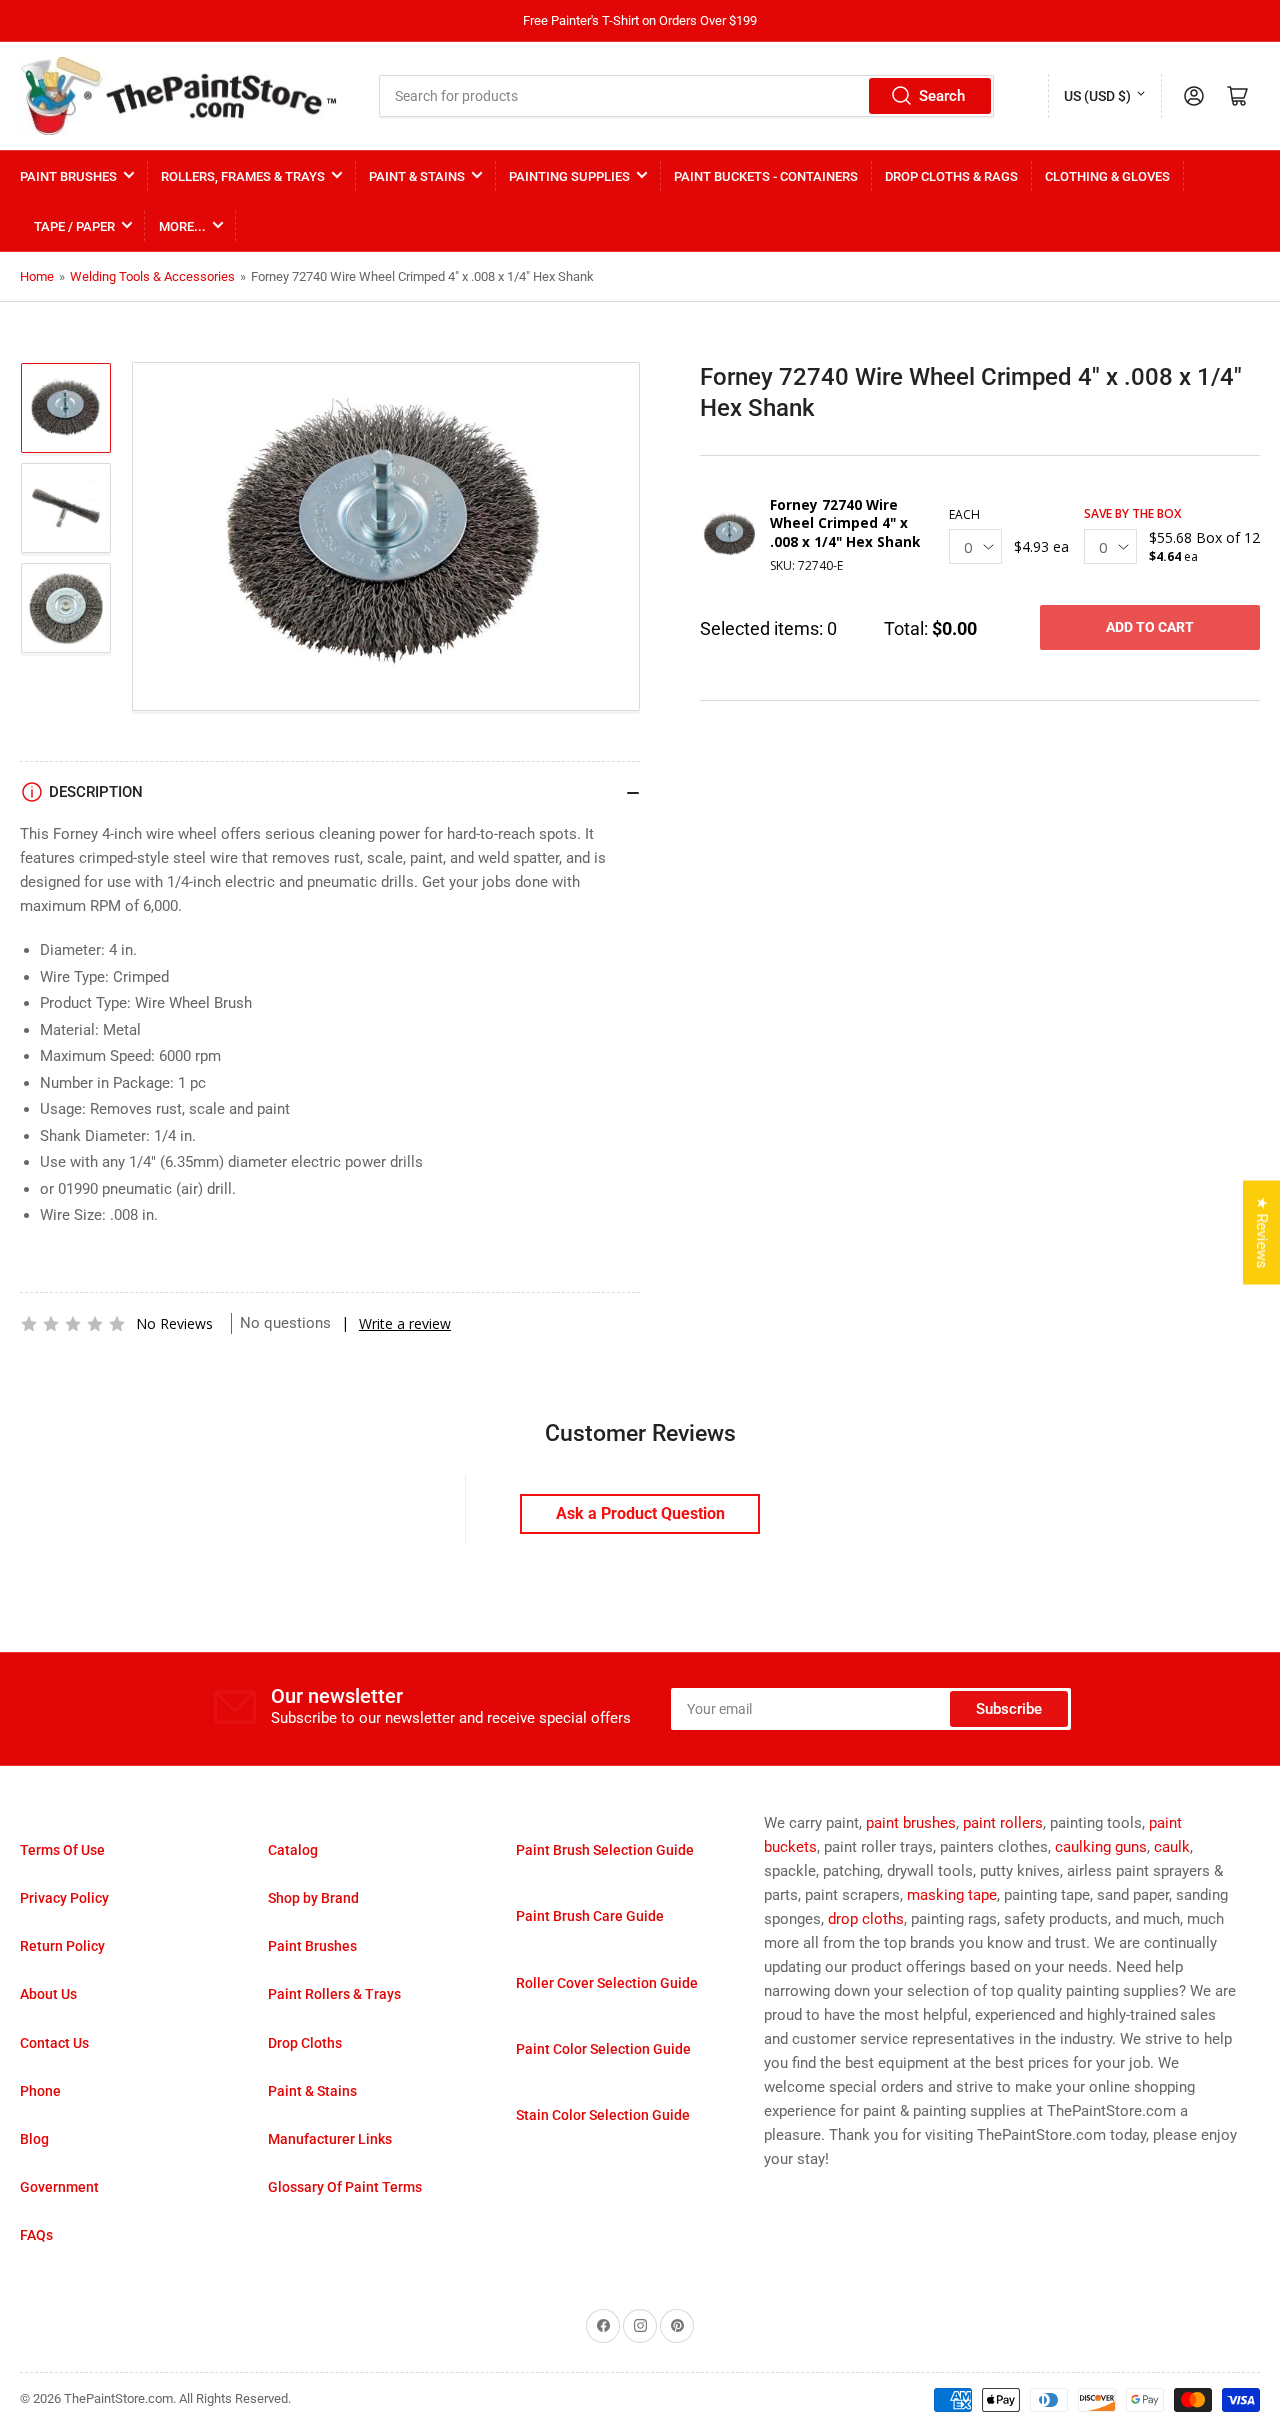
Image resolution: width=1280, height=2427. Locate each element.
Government (59, 2187)
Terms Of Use (62, 1850)
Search (942, 96)
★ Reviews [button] (1262, 1232)
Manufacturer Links (330, 2139)
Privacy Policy (64, 1898)
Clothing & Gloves (1107, 176)
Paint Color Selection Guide (603, 2049)
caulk (1172, 1847)
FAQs (36, 2235)
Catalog (293, 1850)
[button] (73, 1324)
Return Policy (62, 1946)
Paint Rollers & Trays (334, 1994)
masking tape (952, 1895)
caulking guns (1101, 1847)
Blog (34, 2139)
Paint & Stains (417, 176)
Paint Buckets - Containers (766, 176)
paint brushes (911, 1823)
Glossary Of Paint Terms (345, 2187)
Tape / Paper (74, 226)
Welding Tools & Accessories (152, 276)
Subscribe (1009, 1709)
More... (182, 226)
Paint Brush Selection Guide (605, 1850)
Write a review (405, 1323)
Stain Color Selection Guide (603, 2115)
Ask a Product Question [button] (640, 1513)
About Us (48, 1994)
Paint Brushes (68, 176)
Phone (40, 2091)
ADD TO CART (1150, 627)
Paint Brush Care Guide (590, 1916)
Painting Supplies (569, 176)
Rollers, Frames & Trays (243, 176)
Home (37, 276)
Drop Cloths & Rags (951, 176)
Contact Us (54, 2043)
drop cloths (866, 1919)
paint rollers (1003, 1823)
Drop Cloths (305, 2043)
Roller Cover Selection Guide (607, 1983)
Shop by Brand (313, 1898)
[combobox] (687, 96)
